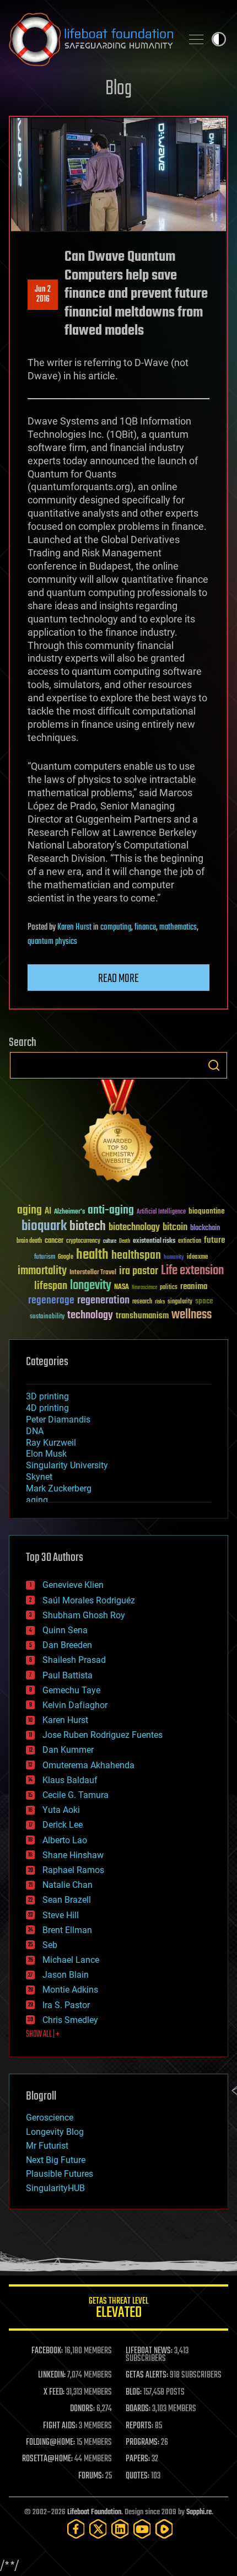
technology (90, 1316)
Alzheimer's (69, 1212)
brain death (29, 1241)
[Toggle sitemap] (196, 39)
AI (48, 1212)
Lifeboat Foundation (94, 2512)
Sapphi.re (199, 2512)
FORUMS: (91, 2476)
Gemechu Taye (71, 1690)
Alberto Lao (65, 1840)
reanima (194, 1287)
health (92, 1255)
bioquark (44, 1227)
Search (214, 1065)
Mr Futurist (47, 2146)
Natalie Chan (68, 1885)
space (204, 1301)
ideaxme (197, 1258)
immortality (42, 1271)
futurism (45, 1258)
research (142, 1302)
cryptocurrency (83, 1241)
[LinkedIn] (120, 2529)
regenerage (51, 1301)
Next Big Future (56, 2160)
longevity (91, 1286)
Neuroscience (144, 1288)
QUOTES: (138, 2476)
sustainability (47, 1317)
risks (160, 1302)
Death (125, 1241)
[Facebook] (76, 2529)
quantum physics (52, 942)
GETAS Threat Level (118, 2309)
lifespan (51, 1286)
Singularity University (67, 1465)
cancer (54, 1241)
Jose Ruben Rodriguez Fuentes (103, 1735)
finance (145, 927)
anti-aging (111, 1211)
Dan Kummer (68, 1750)
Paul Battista (68, 1675)
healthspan (136, 1256)
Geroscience (50, 2118)
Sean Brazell (67, 1900)
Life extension (192, 1271)
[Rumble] (164, 2529)
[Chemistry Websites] (118, 1133)
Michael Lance (71, 1960)
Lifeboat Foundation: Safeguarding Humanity (91, 39)
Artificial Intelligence (161, 1212)
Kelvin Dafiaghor (75, 1705)
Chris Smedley (70, 2020)
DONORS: (82, 2409)
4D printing (47, 1408)
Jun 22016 (43, 294)
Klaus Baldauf (70, 1780)
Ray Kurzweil (51, 1443)
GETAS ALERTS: (147, 2375)
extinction (190, 1241)
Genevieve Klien (73, 1585)
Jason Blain (66, 1975)
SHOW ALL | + (43, 2035)
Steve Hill (61, 1915)
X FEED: (54, 2392)
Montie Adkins (70, 1990)
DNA (35, 1431)
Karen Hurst (74, 927)
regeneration (103, 1300)
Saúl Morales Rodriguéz (89, 1600)
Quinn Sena (65, 1630)
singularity (180, 1302)
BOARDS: (138, 2409)
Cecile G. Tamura (76, 1795)
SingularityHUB (55, 2188)
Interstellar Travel (93, 1273)
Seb (50, 1945)
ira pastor (139, 1271)
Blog (118, 89)
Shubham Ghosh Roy (84, 1615)
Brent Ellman (67, 1930)
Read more (118, 979)
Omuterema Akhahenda (88, 1765)
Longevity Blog (55, 2132)
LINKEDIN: (52, 2375)
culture (110, 1241)
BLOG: (134, 2392)
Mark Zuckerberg (59, 1488)
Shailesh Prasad (74, 1660)
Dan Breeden (67, 1645)
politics (169, 1288)
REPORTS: (139, 2426)
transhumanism (142, 1316)
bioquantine (207, 1211)
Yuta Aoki (61, 1810)
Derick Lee (63, 1825)
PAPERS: (138, 2459)
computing (116, 927)
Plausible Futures (60, 2174)
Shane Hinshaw (73, 1855)
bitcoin (175, 1228)
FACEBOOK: (47, 2351)
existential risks (154, 1241)
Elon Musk (46, 1454)
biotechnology (134, 1228)
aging (29, 1211)
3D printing (47, 1396)
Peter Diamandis (58, 1420)
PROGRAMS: (142, 2443)
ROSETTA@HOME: (47, 2459)
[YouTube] (142, 2529)
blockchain (205, 1228)
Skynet (39, 1477)
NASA (122, 1287)
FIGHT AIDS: (60, 2426)
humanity (174, 1258)
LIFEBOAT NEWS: (149, 2351)
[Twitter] (98, 2529)
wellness (192, 1315)
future (214, 1240)
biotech (88, 1227)
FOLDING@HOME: (50, 2443)
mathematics (178, 927)
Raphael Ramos (73, 1870)
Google (66, 1257)
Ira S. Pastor (66, 2005)
